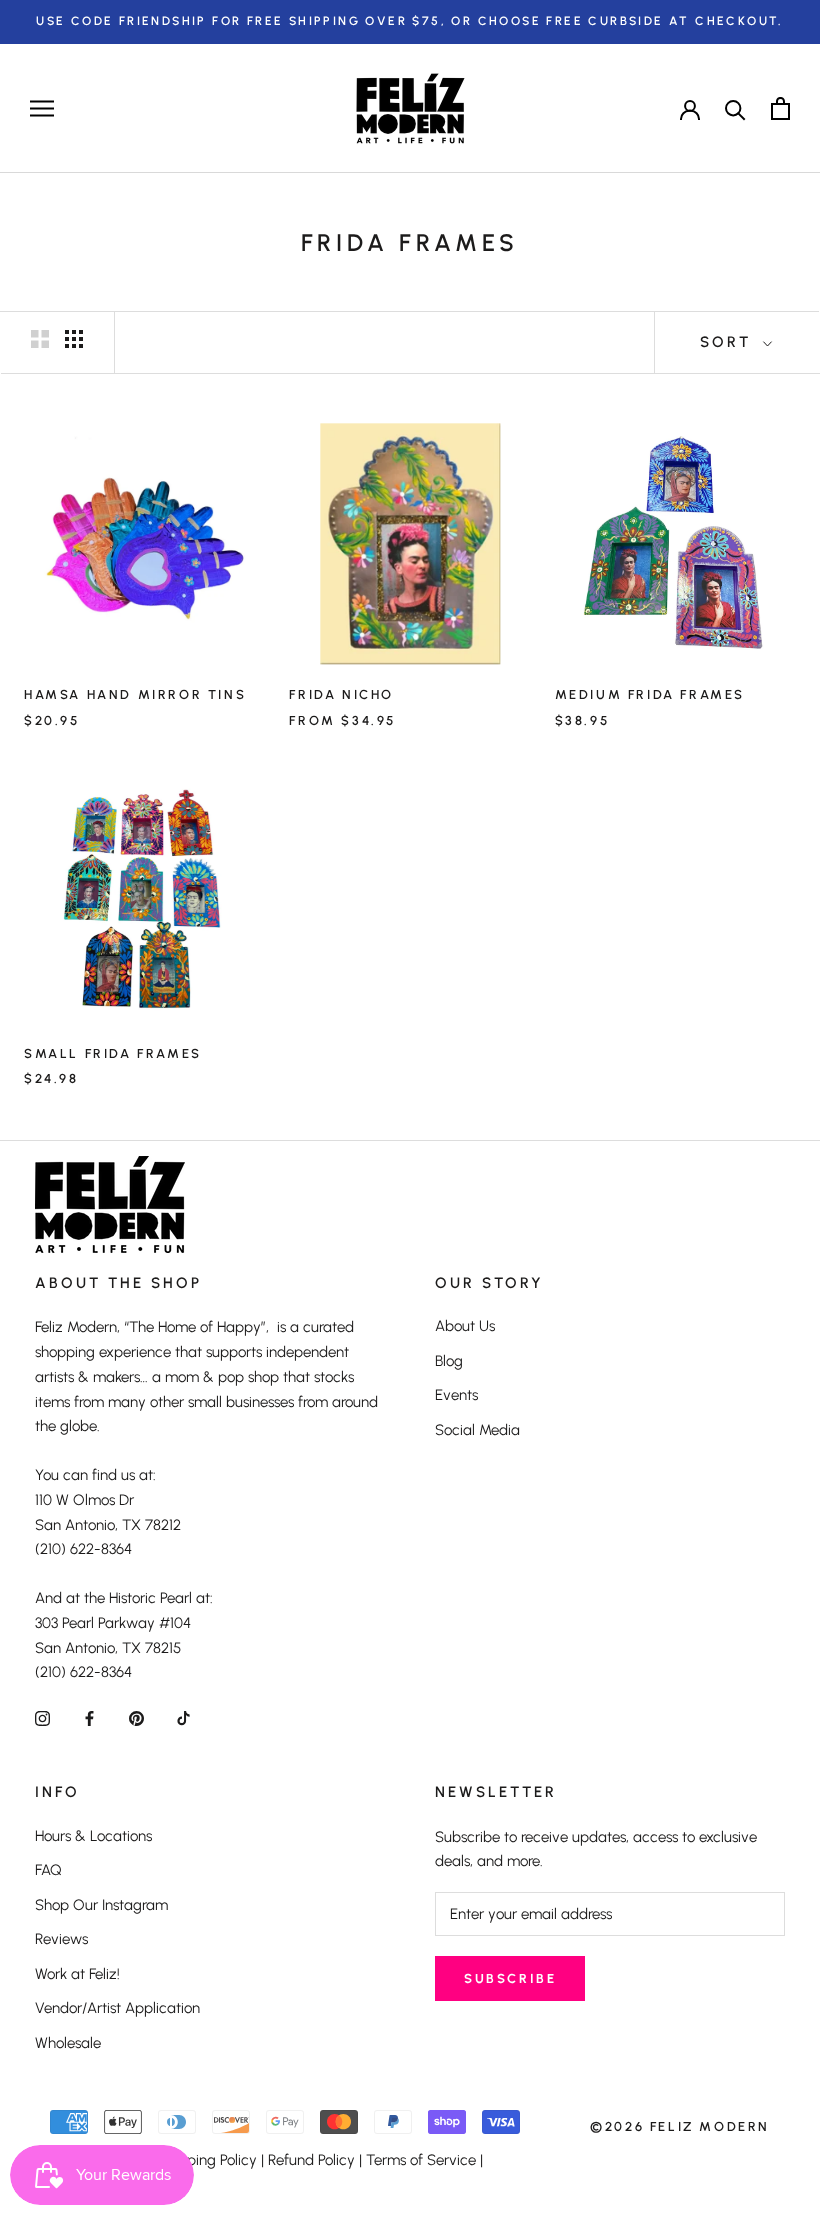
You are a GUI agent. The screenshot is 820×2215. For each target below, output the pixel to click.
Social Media (477, 1430)
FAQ (48, 1870)
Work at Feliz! (77, 1974)
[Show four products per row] (74, 339)
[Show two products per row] (40, 339)
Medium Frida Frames (650, 694)
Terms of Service (421, 2160)
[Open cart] (780, 108)
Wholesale (68, 2043)
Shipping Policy (207, 2160)
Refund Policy (311, 2160)
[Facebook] (89, 1717)
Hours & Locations (93, 1836)
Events (456, 1395)
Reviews (61, 1939)
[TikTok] (183, 1717)
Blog (449, 1361)
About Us (465, 1326)
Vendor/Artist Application (117, 2008)
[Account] (690, 108)
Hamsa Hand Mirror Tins (135, 694)
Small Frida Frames (113, 1053)
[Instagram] (42, 1717)
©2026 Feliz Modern (680, 2126)
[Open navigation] (42, 108)
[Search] (735, 108)
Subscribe (510, 1978)
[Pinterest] (136, 1717)
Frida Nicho (341, 694)
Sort (729, 342)
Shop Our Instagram (101, 1905)
